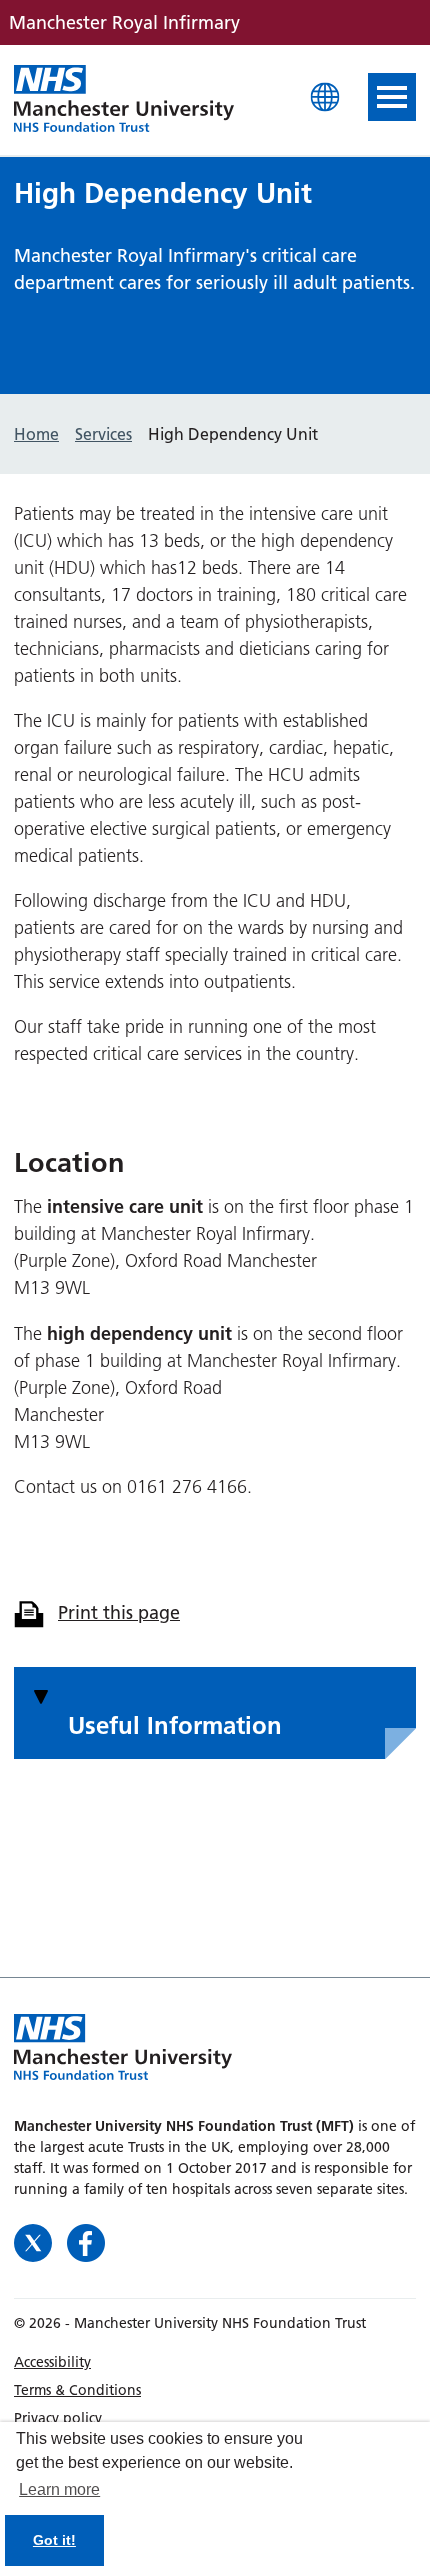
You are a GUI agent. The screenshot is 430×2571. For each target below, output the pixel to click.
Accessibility (52, 2362)
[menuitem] (215, 2362)
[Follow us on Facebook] (86, 2241)
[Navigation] (392, 97)
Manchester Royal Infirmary (124, 100)
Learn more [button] (59, 2489)
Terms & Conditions (77, 2390)
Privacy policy (58, 2418)
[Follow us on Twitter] (35, 2241)
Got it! (54, 2540)
